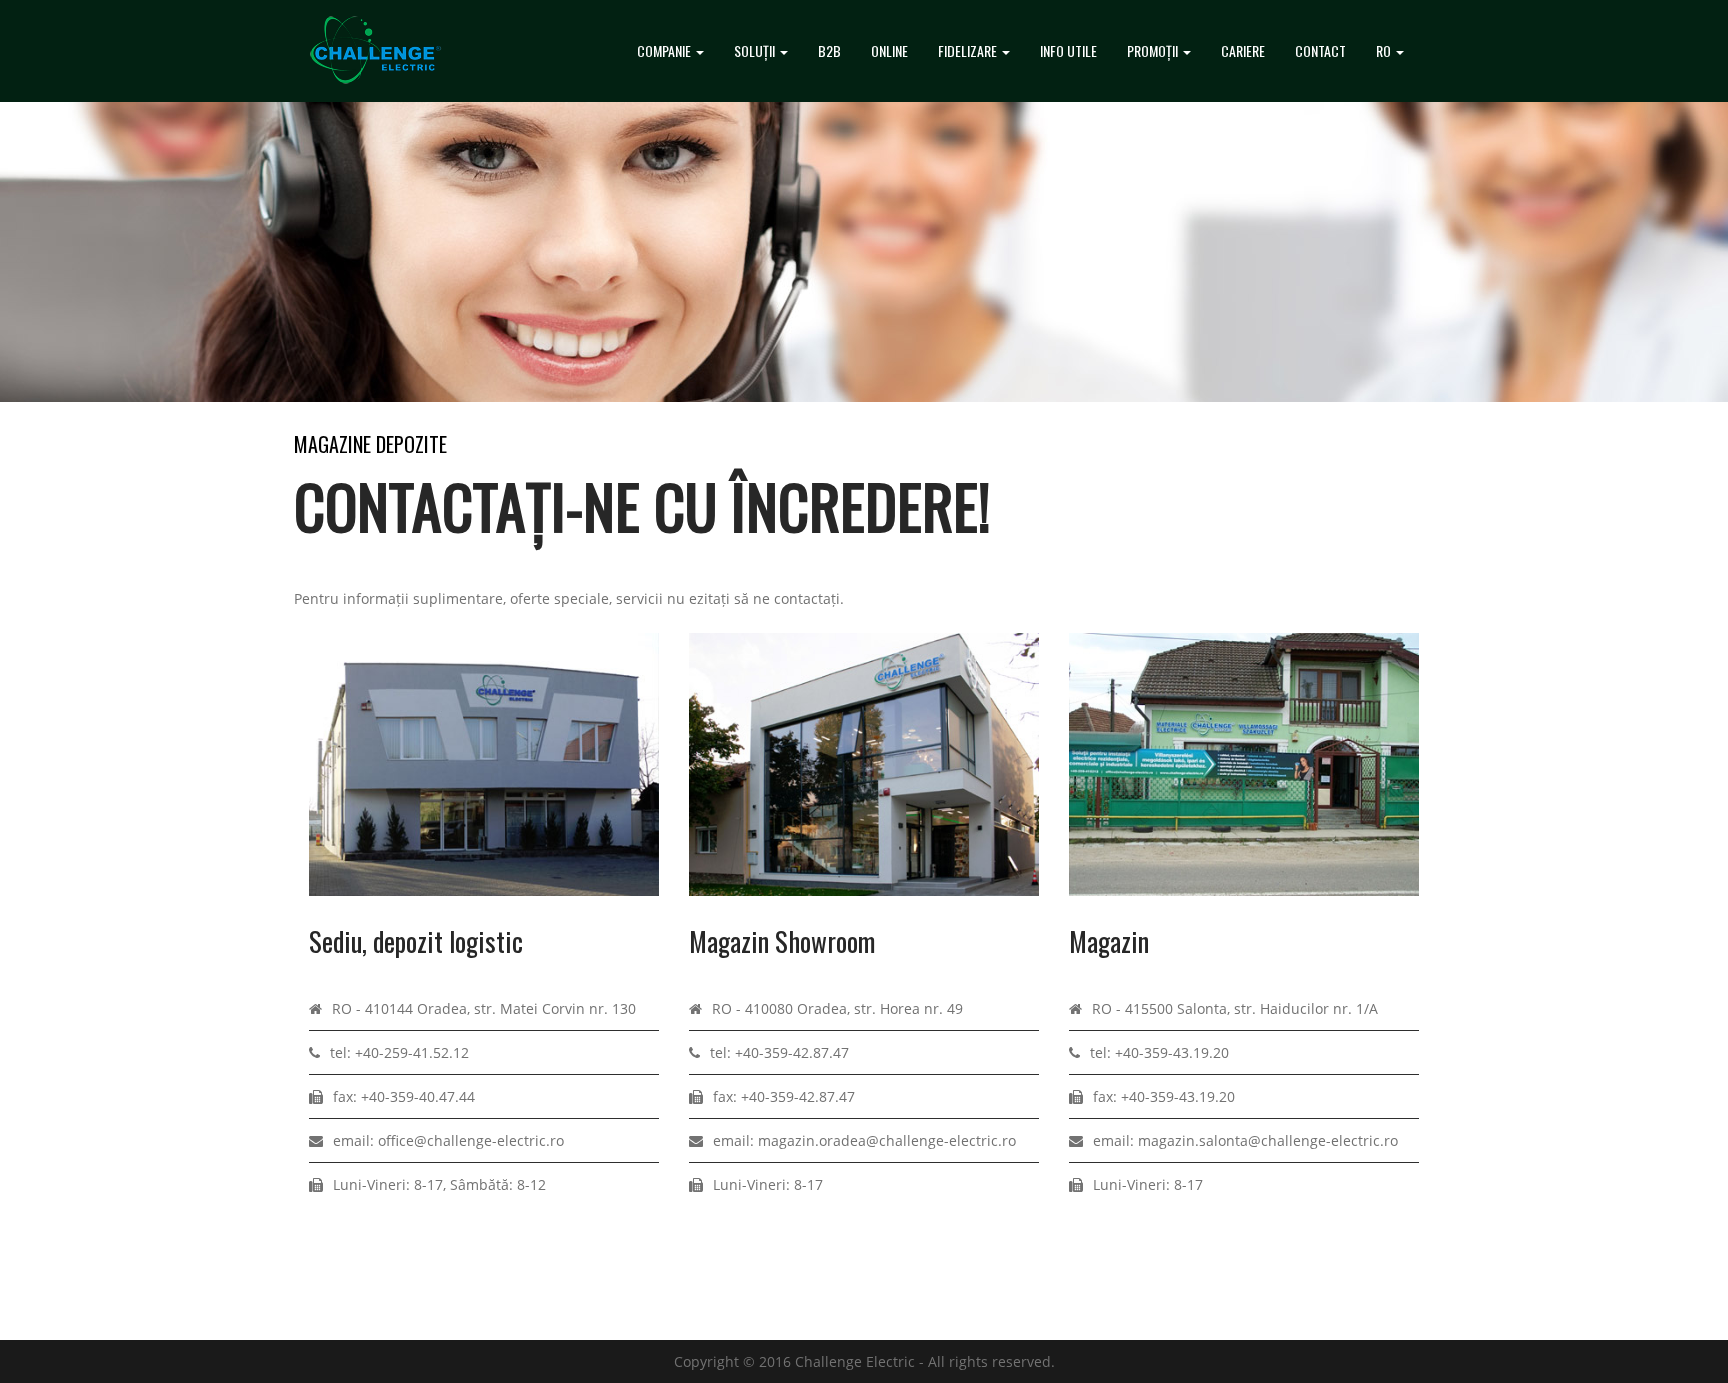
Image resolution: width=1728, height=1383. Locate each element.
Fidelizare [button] (969, 50)
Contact (1320, 50)
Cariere (1243, 50)
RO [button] (1385, 50)
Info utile (1068, 50)
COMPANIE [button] (665, 50)
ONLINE (889, 50)
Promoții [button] (1154, 50)
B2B (829, 50)
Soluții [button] (756, 50)
